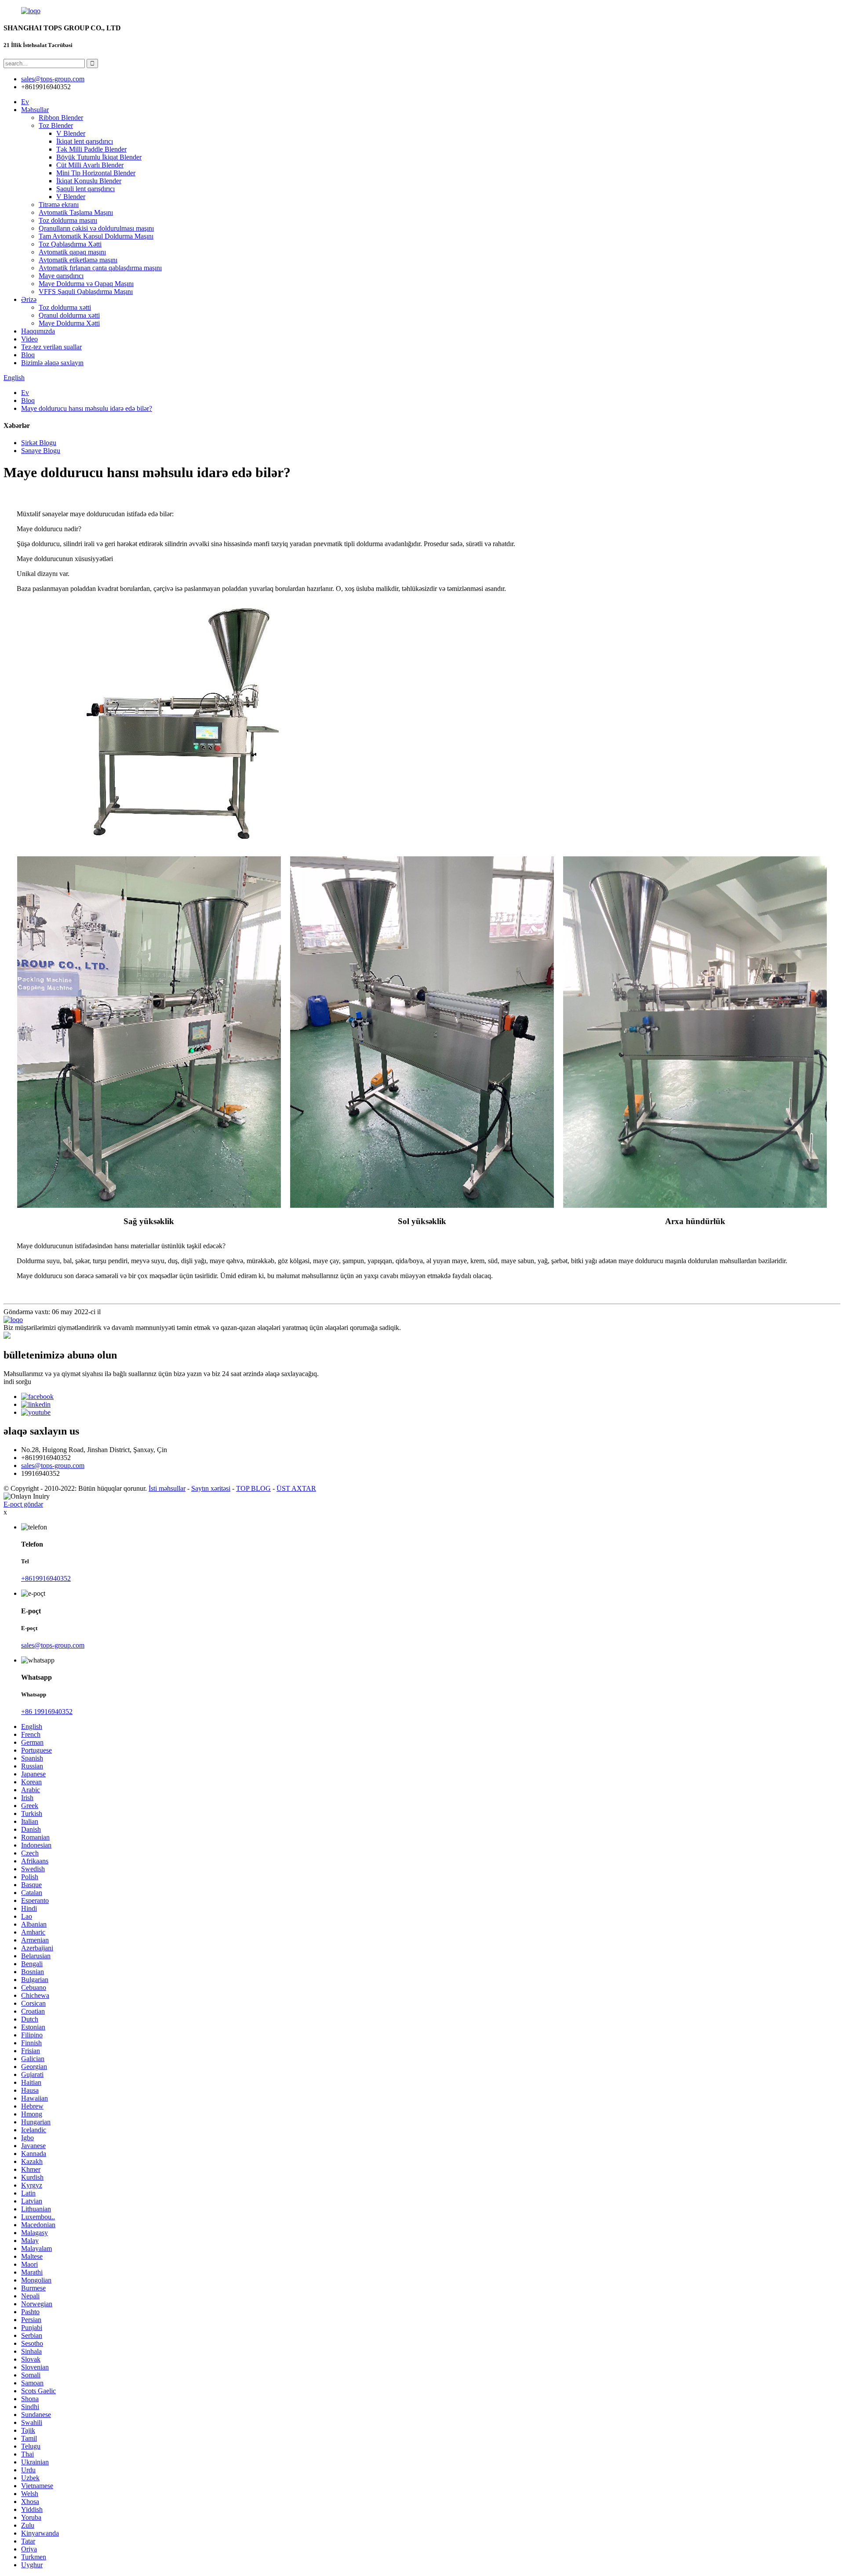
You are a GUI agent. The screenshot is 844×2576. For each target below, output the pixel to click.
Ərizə (29, 299)
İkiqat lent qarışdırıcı (85, 141)
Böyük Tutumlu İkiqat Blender (99, 157)
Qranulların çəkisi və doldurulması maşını (96, 228)
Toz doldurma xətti (65, 307)
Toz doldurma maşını (68, 220)
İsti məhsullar (167, 1488)
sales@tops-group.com (53, 1466)
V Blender (71, 133)
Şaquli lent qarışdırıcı (85, 189)
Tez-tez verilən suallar (51, 347)
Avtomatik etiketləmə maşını (78, 260)
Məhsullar (35, 110)
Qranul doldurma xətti (69, 315)
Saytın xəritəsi (211, 1488)
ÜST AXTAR (296, 1488)
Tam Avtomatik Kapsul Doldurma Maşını (96, 236)
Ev (25, 102)
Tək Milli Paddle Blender (91, 149)
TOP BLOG (253, 1488)
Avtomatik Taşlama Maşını (76, 212)
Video (29, 339)
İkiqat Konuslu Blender (89, 181)
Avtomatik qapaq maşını (72, 252)
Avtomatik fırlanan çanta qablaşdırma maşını (100, 268)
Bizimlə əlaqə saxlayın (52, 363)
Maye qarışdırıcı (61, 276)
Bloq (28, 355)
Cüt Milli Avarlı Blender (90, 165)
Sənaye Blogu (41, 451)
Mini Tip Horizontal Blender (96, 173)
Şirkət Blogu (39, 443)
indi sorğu (17, 1382)
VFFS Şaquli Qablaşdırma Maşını (86, 292)
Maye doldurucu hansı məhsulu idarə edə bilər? (87, 408)
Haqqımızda (38, 331)
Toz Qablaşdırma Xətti (70, 244)
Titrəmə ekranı (59, 205)
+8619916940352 (46, 1578)
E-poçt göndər (23, 1504)
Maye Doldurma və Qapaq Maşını (86, 284)
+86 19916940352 (47, 1712)
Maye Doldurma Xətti (69, 323)
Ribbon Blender (61, 118)
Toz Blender (56, 125)
